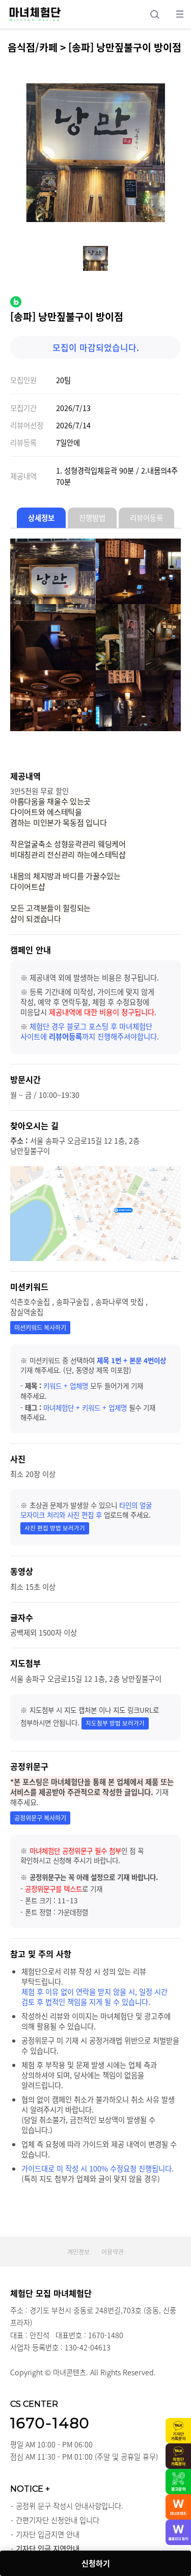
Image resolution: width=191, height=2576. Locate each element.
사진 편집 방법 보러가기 (55, 1528)
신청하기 (96, 2563)
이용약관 (113, 2252)
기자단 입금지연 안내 (48, 2534)
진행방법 (92, 518)
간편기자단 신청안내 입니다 (58, 2520)
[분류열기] (180, 14)
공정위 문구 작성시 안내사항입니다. (70, 2506)
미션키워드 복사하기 (40, 1328)
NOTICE (30, 2489)
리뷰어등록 (146, 518)
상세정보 (41, 518)
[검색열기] (155, 14)
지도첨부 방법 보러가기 (115, 1723)
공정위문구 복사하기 (40, 1818)
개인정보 (78, 2252)
